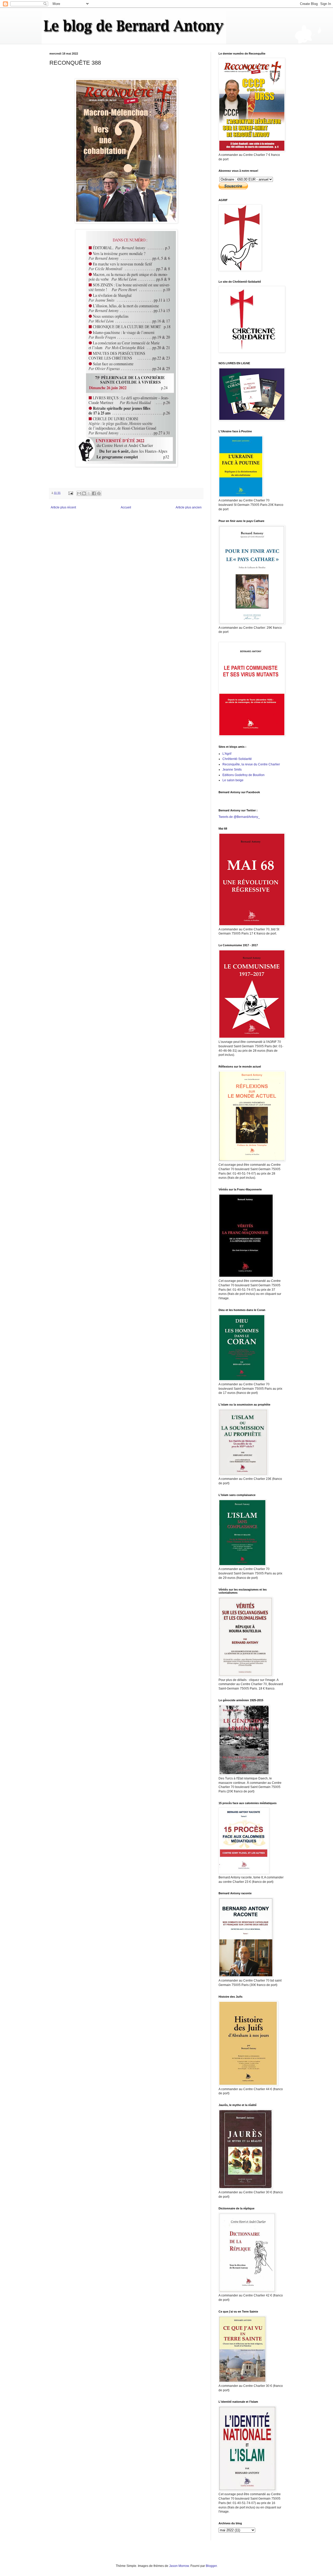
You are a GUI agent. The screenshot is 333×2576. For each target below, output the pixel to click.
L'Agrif (227, 754)
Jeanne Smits (232, 770)
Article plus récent (63, 507)
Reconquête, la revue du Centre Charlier (251, 764)
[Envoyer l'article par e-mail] (71, 493)
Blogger (211, 2566)
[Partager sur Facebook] (94, 493)
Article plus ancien (189, 507)
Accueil (126, 507)
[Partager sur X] (89, 493)
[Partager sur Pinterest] (99, 493)
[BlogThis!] (84, 493)
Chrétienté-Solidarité (237, 759)
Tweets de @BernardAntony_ (239, 817)
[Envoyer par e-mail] (79, 493)
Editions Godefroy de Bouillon (244, 775)
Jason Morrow (179, 2566)
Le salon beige (233, 780)
